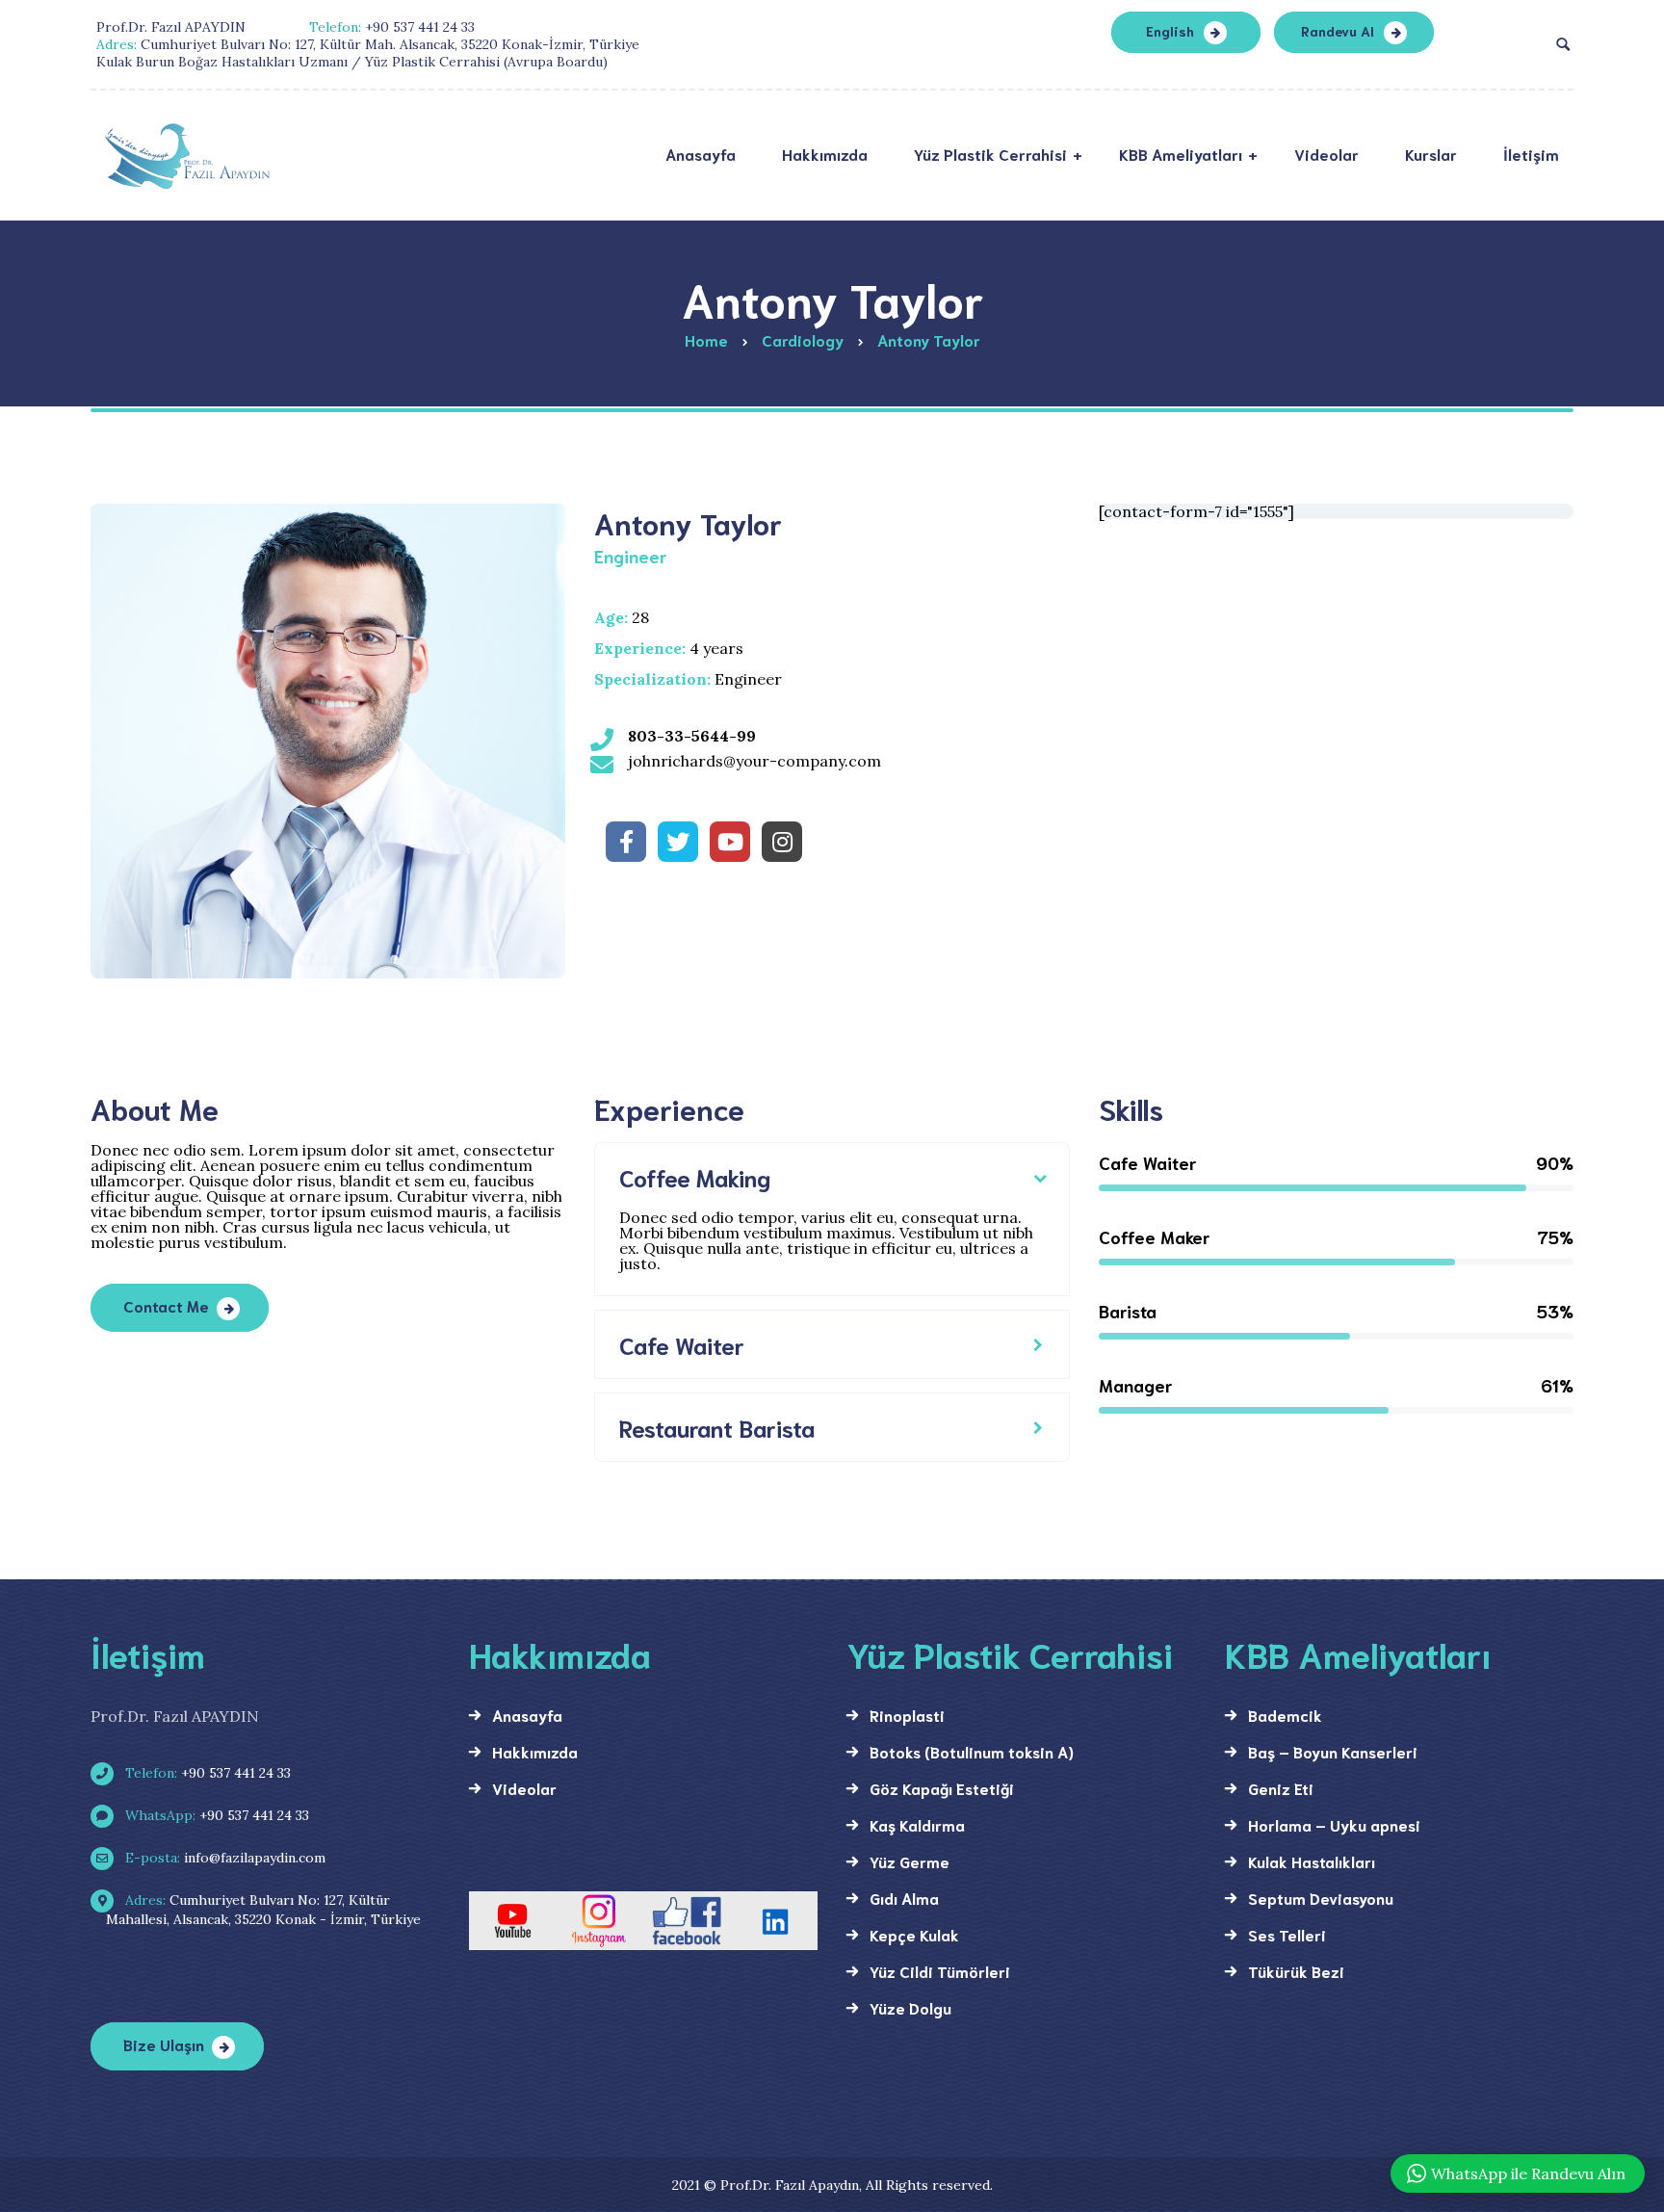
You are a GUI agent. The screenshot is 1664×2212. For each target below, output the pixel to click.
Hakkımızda (535, 1751)
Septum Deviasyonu (1321, 1898)
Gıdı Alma (904, 1898)
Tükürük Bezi (1296, 1971)
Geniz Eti (1281, 1788)
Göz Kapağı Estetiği (942, 1788)
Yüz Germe (910, 1861)
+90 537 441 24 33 (206, 1773)
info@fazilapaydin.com (223, 1858)
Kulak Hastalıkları (1312, 1861)
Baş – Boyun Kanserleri (1333, 1751)
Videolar (524, 1788)
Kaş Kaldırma (917, 1824)
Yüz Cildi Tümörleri (940, 1971)
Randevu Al (1338, 31)
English (1170, 31)
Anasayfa (527, 1715)
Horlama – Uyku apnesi (1334, 1824)
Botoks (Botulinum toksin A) (972, 1751)
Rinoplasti (907, 1715)
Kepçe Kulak (914, 1934)
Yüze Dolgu (910, 2007)
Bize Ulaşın (164, 2044)
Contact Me (166, 1305)
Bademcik (1285, 1715)
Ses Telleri (1287, 1934)
